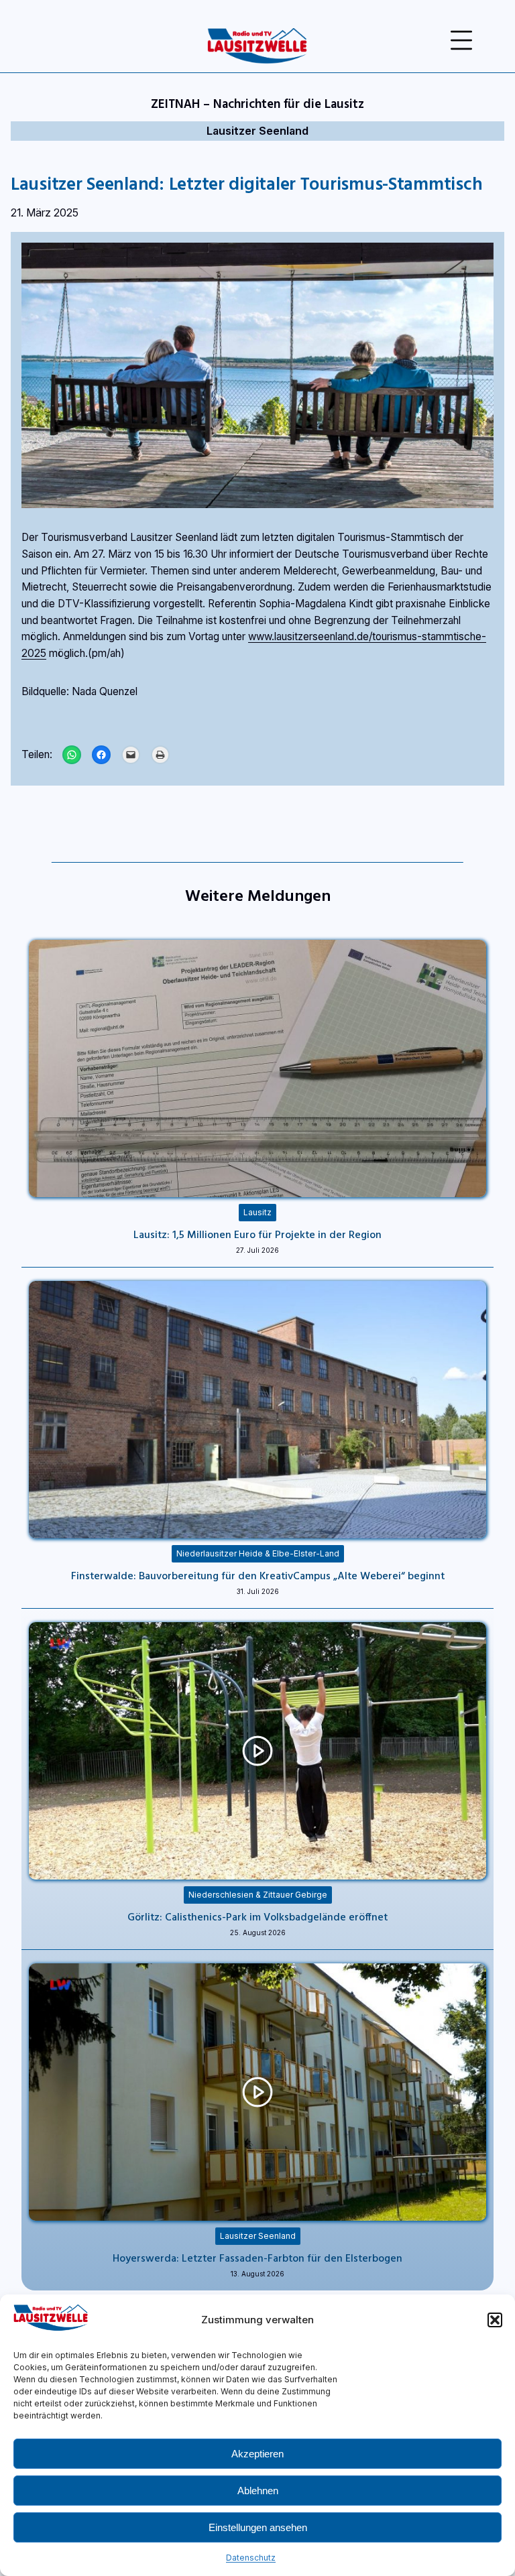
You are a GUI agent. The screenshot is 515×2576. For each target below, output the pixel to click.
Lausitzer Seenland (257, 131)
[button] (495, 2320)
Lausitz (257, 1212)
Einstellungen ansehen (258, 2527)
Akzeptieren (257, 2454)
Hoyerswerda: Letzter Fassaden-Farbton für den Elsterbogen (257, 2258)
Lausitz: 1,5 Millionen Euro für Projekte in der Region (257, 1234)
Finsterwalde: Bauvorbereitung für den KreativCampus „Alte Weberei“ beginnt (258, 1575)
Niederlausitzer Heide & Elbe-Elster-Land (258, 1553)
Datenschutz (251, 2558)
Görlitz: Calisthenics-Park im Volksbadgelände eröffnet (257, 1916)
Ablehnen (258, 2491)
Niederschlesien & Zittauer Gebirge (258, 1895)
